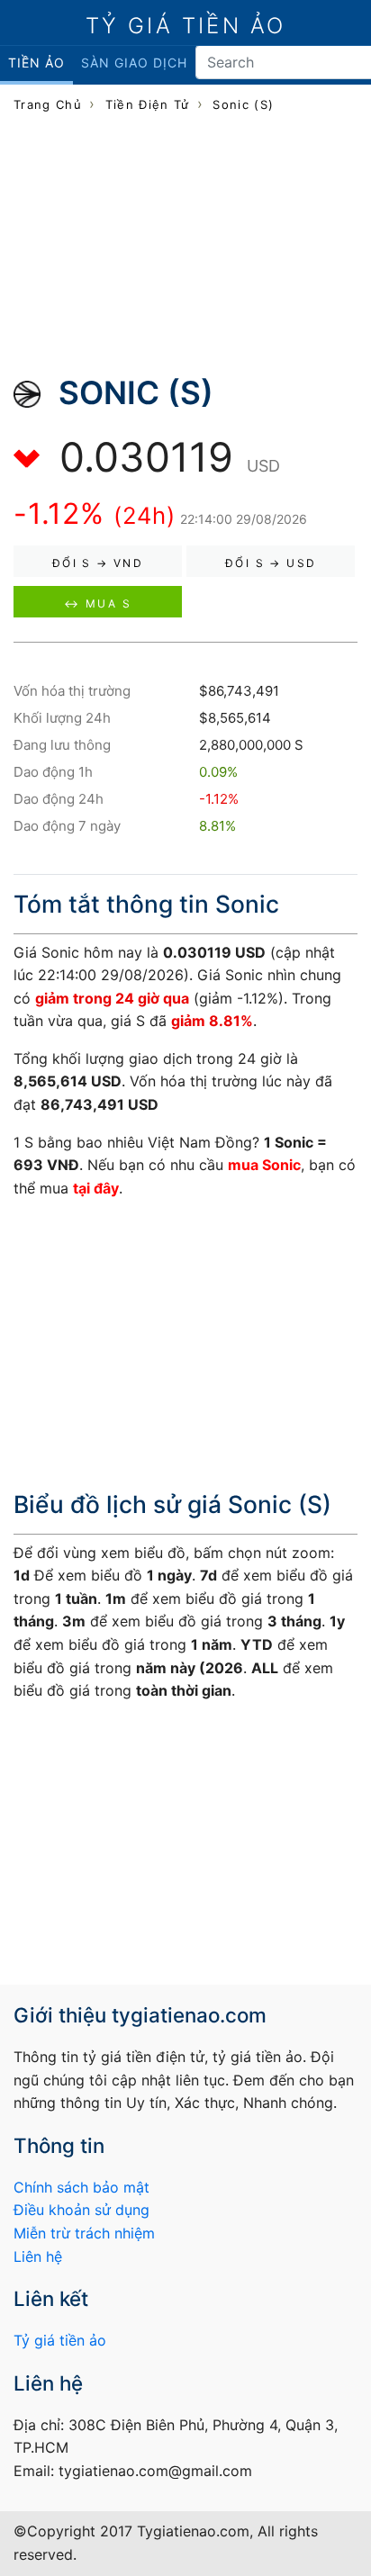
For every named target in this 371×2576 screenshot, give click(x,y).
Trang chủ (48, 104)
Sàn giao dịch (134, 63)
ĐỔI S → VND (98, 563)
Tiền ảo (36, 63)
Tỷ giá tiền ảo (60, 2340)
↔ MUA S (98, 603)
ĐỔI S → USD (271, 563)
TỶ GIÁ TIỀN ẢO (186, 26)
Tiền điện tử (148, 104)
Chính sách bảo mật (81, 2187)
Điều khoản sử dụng (81, 2210)
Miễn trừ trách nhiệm (84, 2233)
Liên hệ (38, 2256)
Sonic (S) (243, 104)
